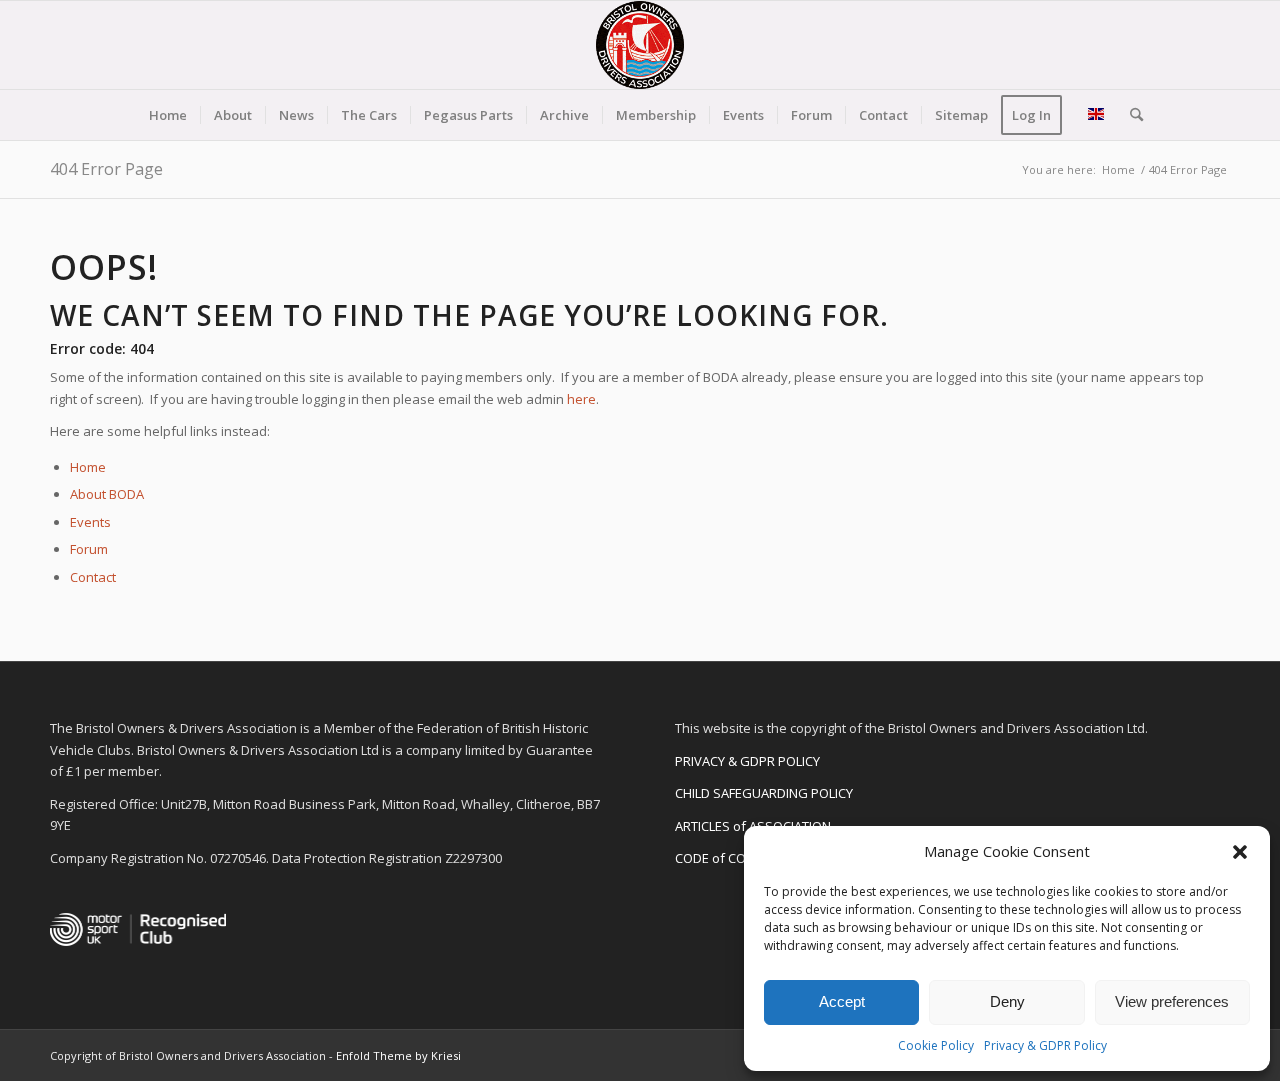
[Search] (1130, 115)
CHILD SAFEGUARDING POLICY (764, 793)
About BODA (107, 494)
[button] (1240, 852)
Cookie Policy (936, 1045)
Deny (1007, 1001)
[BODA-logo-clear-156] (640, 45)
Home (88, 467)
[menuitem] (168, 115)
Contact (93, 577)
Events (90, 522)
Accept (842, 1001)
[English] (1096, 115)
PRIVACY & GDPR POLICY (747, 761)
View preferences (1172, 1001)
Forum (89, 549)
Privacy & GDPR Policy (1045, 1045)
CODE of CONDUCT (731, 858)
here (581, 399)
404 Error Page (106, 169)
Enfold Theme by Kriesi (398, 1055)
